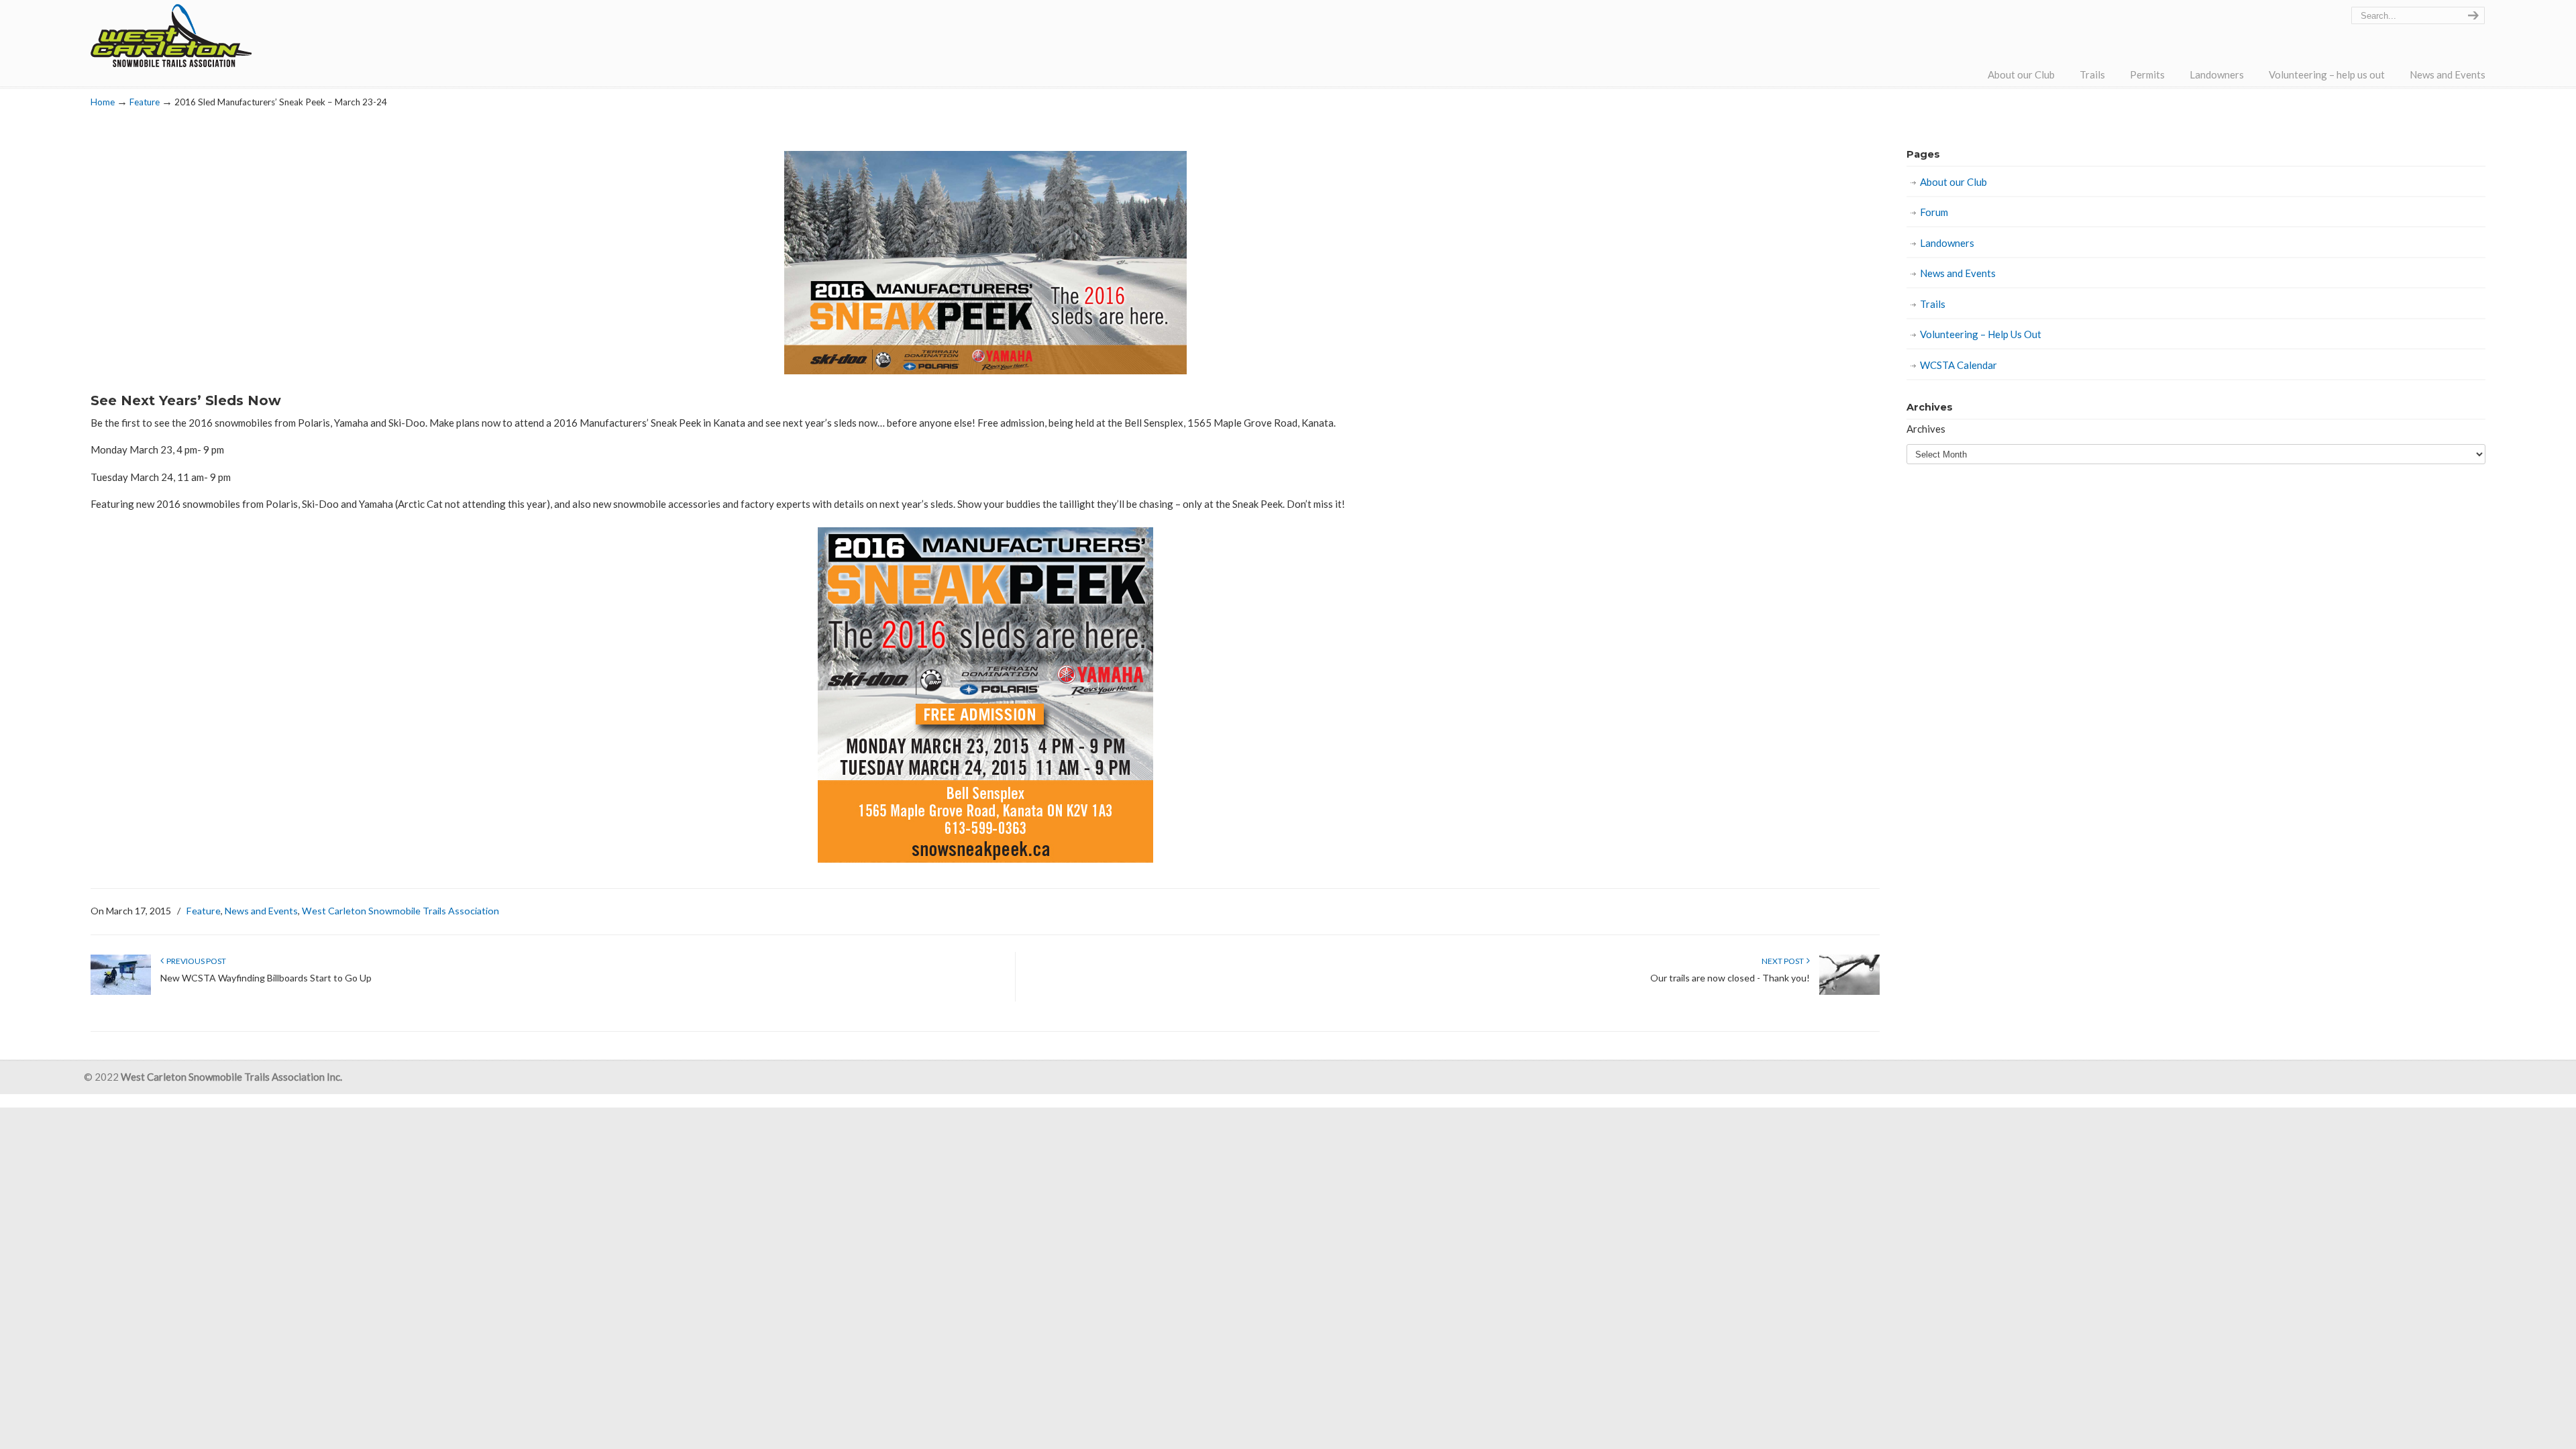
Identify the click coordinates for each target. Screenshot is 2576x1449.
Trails (1933, 304)
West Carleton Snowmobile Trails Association (171, 36)
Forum (1934, 212)
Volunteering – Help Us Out (1981, 334)
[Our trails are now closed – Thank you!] (1849, 992)
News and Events (261, 911)
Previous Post (195, 961)
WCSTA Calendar (1958, 365)
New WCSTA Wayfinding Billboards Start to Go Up (266, 978)
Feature (145, 102)
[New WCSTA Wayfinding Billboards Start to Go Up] (121, 992)
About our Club (1953, 182)
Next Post (1784, 961)
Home (103, 102)
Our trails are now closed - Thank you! (1730, 978)
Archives (1926, 429)
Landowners (1947, 243)
